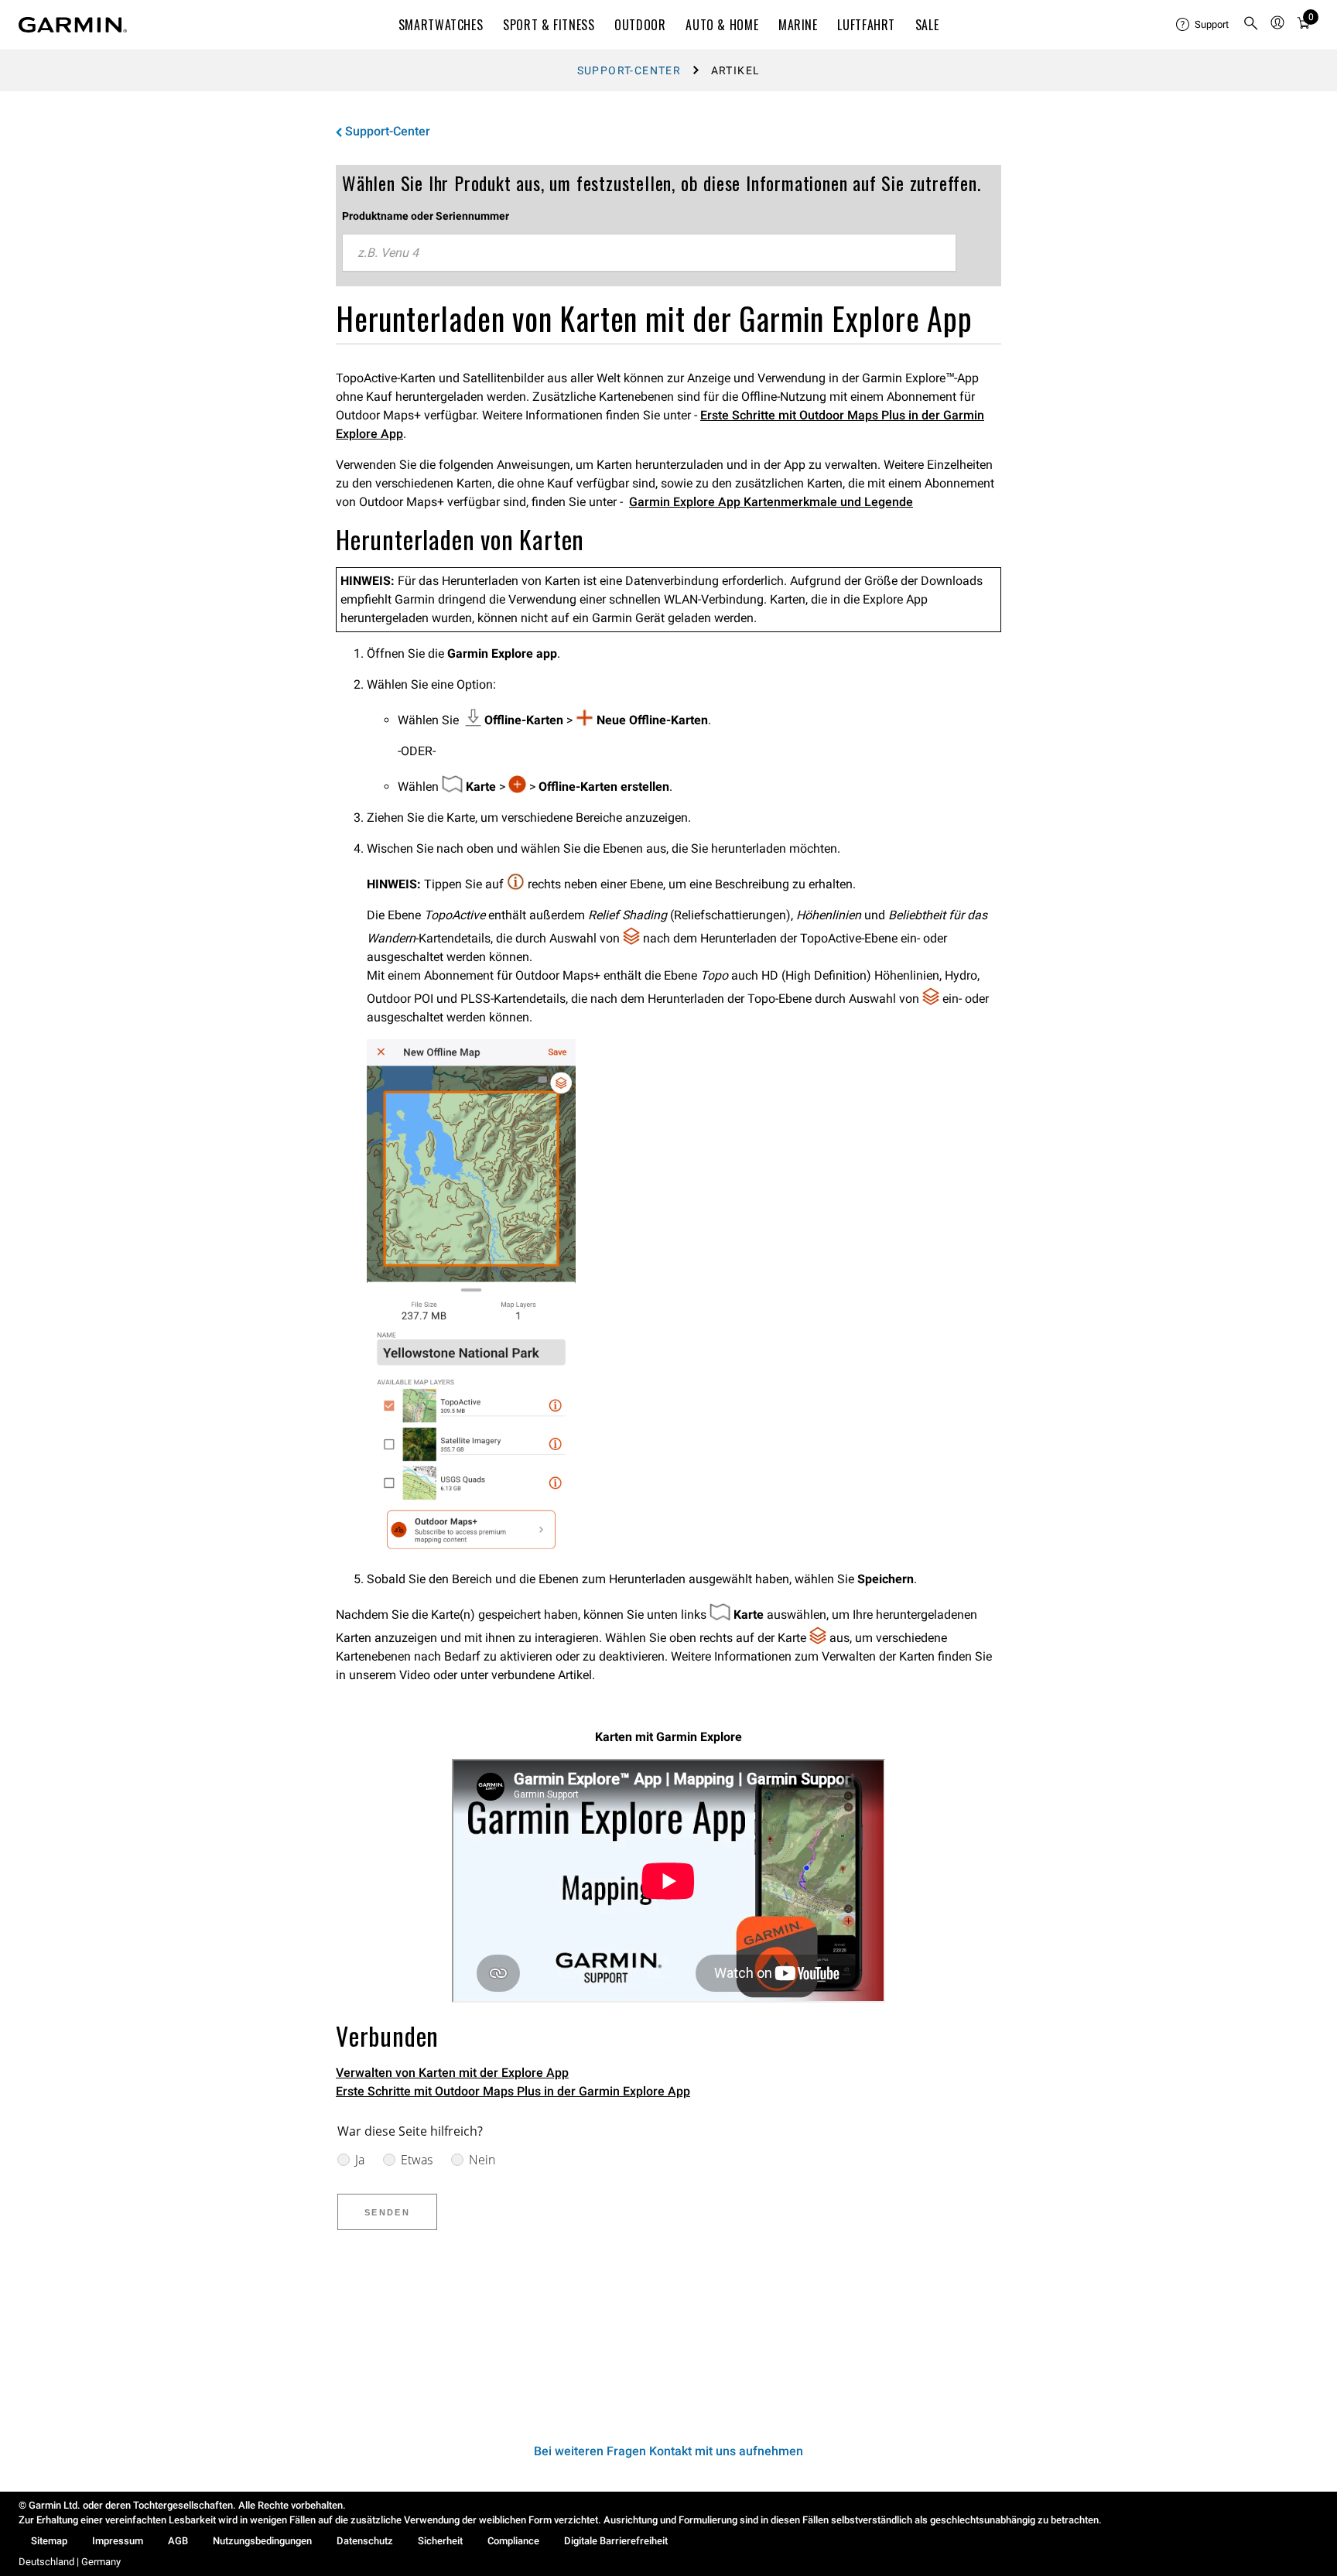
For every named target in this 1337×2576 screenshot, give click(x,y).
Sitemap (49, 2541)
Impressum (118, 2541)
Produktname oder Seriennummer (426, 216)
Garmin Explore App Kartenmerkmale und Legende (771, 502)
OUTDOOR (640, 25)
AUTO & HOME (722, 25)
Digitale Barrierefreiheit (616, 2541)
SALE (927, 25)
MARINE (798, 25)
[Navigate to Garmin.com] (73, 25)
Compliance (513, 2541)
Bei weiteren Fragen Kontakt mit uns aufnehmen (668, 2451)
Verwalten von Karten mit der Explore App (452, 2073)
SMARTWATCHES (441, 25)
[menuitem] (1203, 25)
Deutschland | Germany (70, 2562)
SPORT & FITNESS (549, 25)
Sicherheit (440, 2541)
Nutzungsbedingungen (262, 2541)
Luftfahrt (866, 25)
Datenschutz (365, 2541)
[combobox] (649, 253)
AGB (178, 2541)
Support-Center (629, 70)
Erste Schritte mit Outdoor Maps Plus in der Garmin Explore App (513, 2091)
